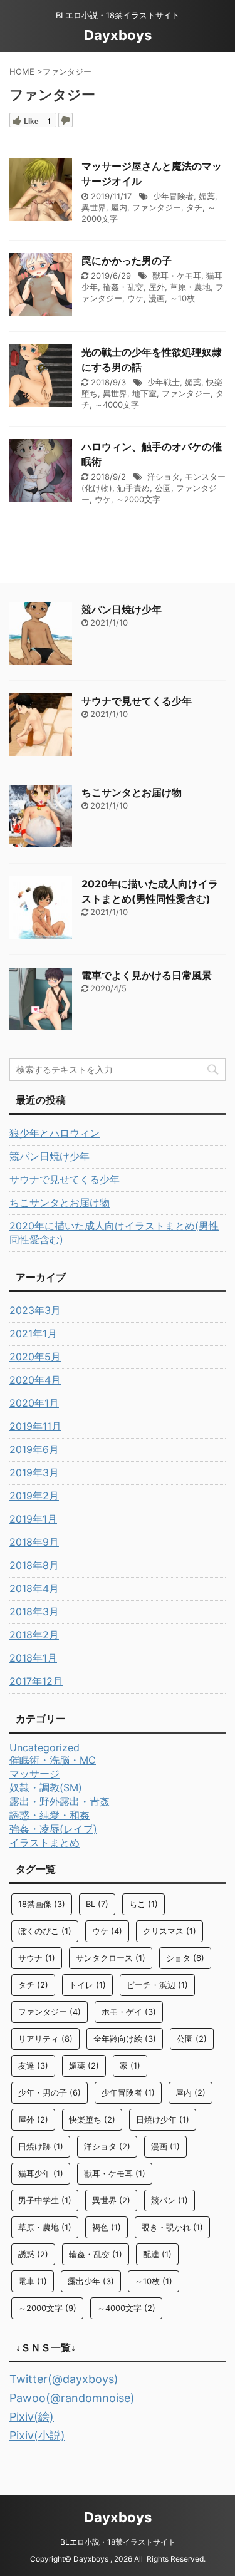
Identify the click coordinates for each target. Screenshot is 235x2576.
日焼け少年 (163, 2119)
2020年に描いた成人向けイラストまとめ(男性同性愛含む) (114, 1233)
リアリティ (45, 2039)
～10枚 (182, 298)
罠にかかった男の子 (127, 261)
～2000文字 (138, 499)
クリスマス (170, 1931)
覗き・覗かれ (172, 2227)
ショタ (185, 1958)
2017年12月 (36, 1681)
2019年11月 (35, 1426)
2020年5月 (35, 1357)
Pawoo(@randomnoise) (72, 2398)
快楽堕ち (92, 2119)
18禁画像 (42, 1904)
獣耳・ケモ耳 (177, 276)
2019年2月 (34, 1496)
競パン (170, 2200)
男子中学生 (45, 2200)
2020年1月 (34, 1403)
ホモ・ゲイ (129, 2012)
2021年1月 (33, 1333)
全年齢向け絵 (125, 2039)
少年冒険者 (173, 196)
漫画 (157, 298)
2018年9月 (34, 1542)
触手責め (133, 488)
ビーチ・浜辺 (157, 1985)
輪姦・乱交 (123, 287)
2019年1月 (33, 1519)
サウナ (37, 1958)
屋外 (157, 287)
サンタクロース (111, 1958)
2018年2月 (34, 1635)
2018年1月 (33, 1658)
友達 (33, 2066)
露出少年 (91, 2281)
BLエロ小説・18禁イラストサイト (118, 2542)
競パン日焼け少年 (122, 609)
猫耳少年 (41, 2173)
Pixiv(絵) (32, 2417)
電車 (33, 2281)
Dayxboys (118, 35)
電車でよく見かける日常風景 (147, 975)
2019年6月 (34, 1449)
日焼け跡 (41, 2146)
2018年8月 (34, 1565)
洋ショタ (164, 477)
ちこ (144, 1904)
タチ (194, 207)
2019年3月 (34, 1472)
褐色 (107, 2227)
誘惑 (33, 2254)
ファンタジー (157, 207)
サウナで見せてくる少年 (137, 701)
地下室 (144, 393)
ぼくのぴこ (45, 1931)
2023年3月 (35, 1310)
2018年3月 (34, 1611)
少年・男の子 (50, 2092)
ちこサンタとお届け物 (132, 792)
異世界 (94, 207)
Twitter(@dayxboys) (64, 2379)
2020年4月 (35, 1380)
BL (97, 1904)
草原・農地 (190, 287)
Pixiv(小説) (37, 2435)
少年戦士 (164, 382)
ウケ (135, 298)
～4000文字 (117, 405)
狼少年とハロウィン (55, 1133)
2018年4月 (34, 1588)
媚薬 (207, 196)
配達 (157, 2254)
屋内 (119, 207)
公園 (163, 488)
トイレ (87, 1985)
